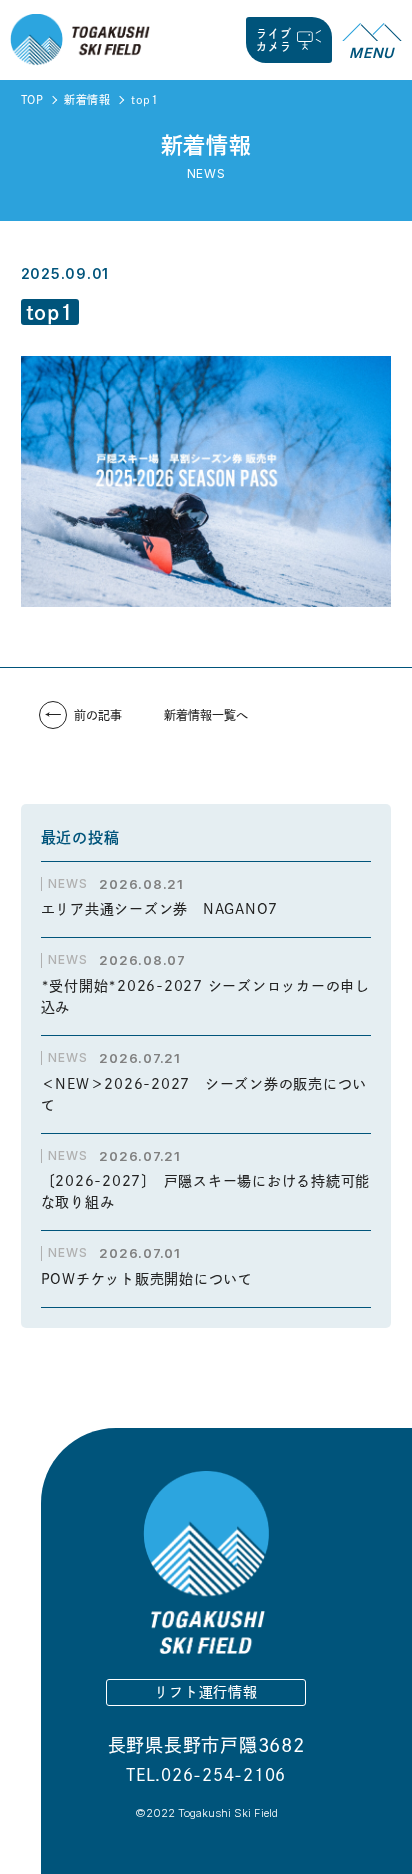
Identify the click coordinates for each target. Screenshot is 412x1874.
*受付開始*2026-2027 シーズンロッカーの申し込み (205, 996)
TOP (32, 99)
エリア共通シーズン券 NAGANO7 (167, 909)
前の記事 (98, 715)
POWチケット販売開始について (147, 1279)
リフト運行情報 (205, 1692)
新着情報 (87, 99)
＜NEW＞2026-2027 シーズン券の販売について (204, 1094)
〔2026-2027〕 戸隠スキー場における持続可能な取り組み (206, 1191)
